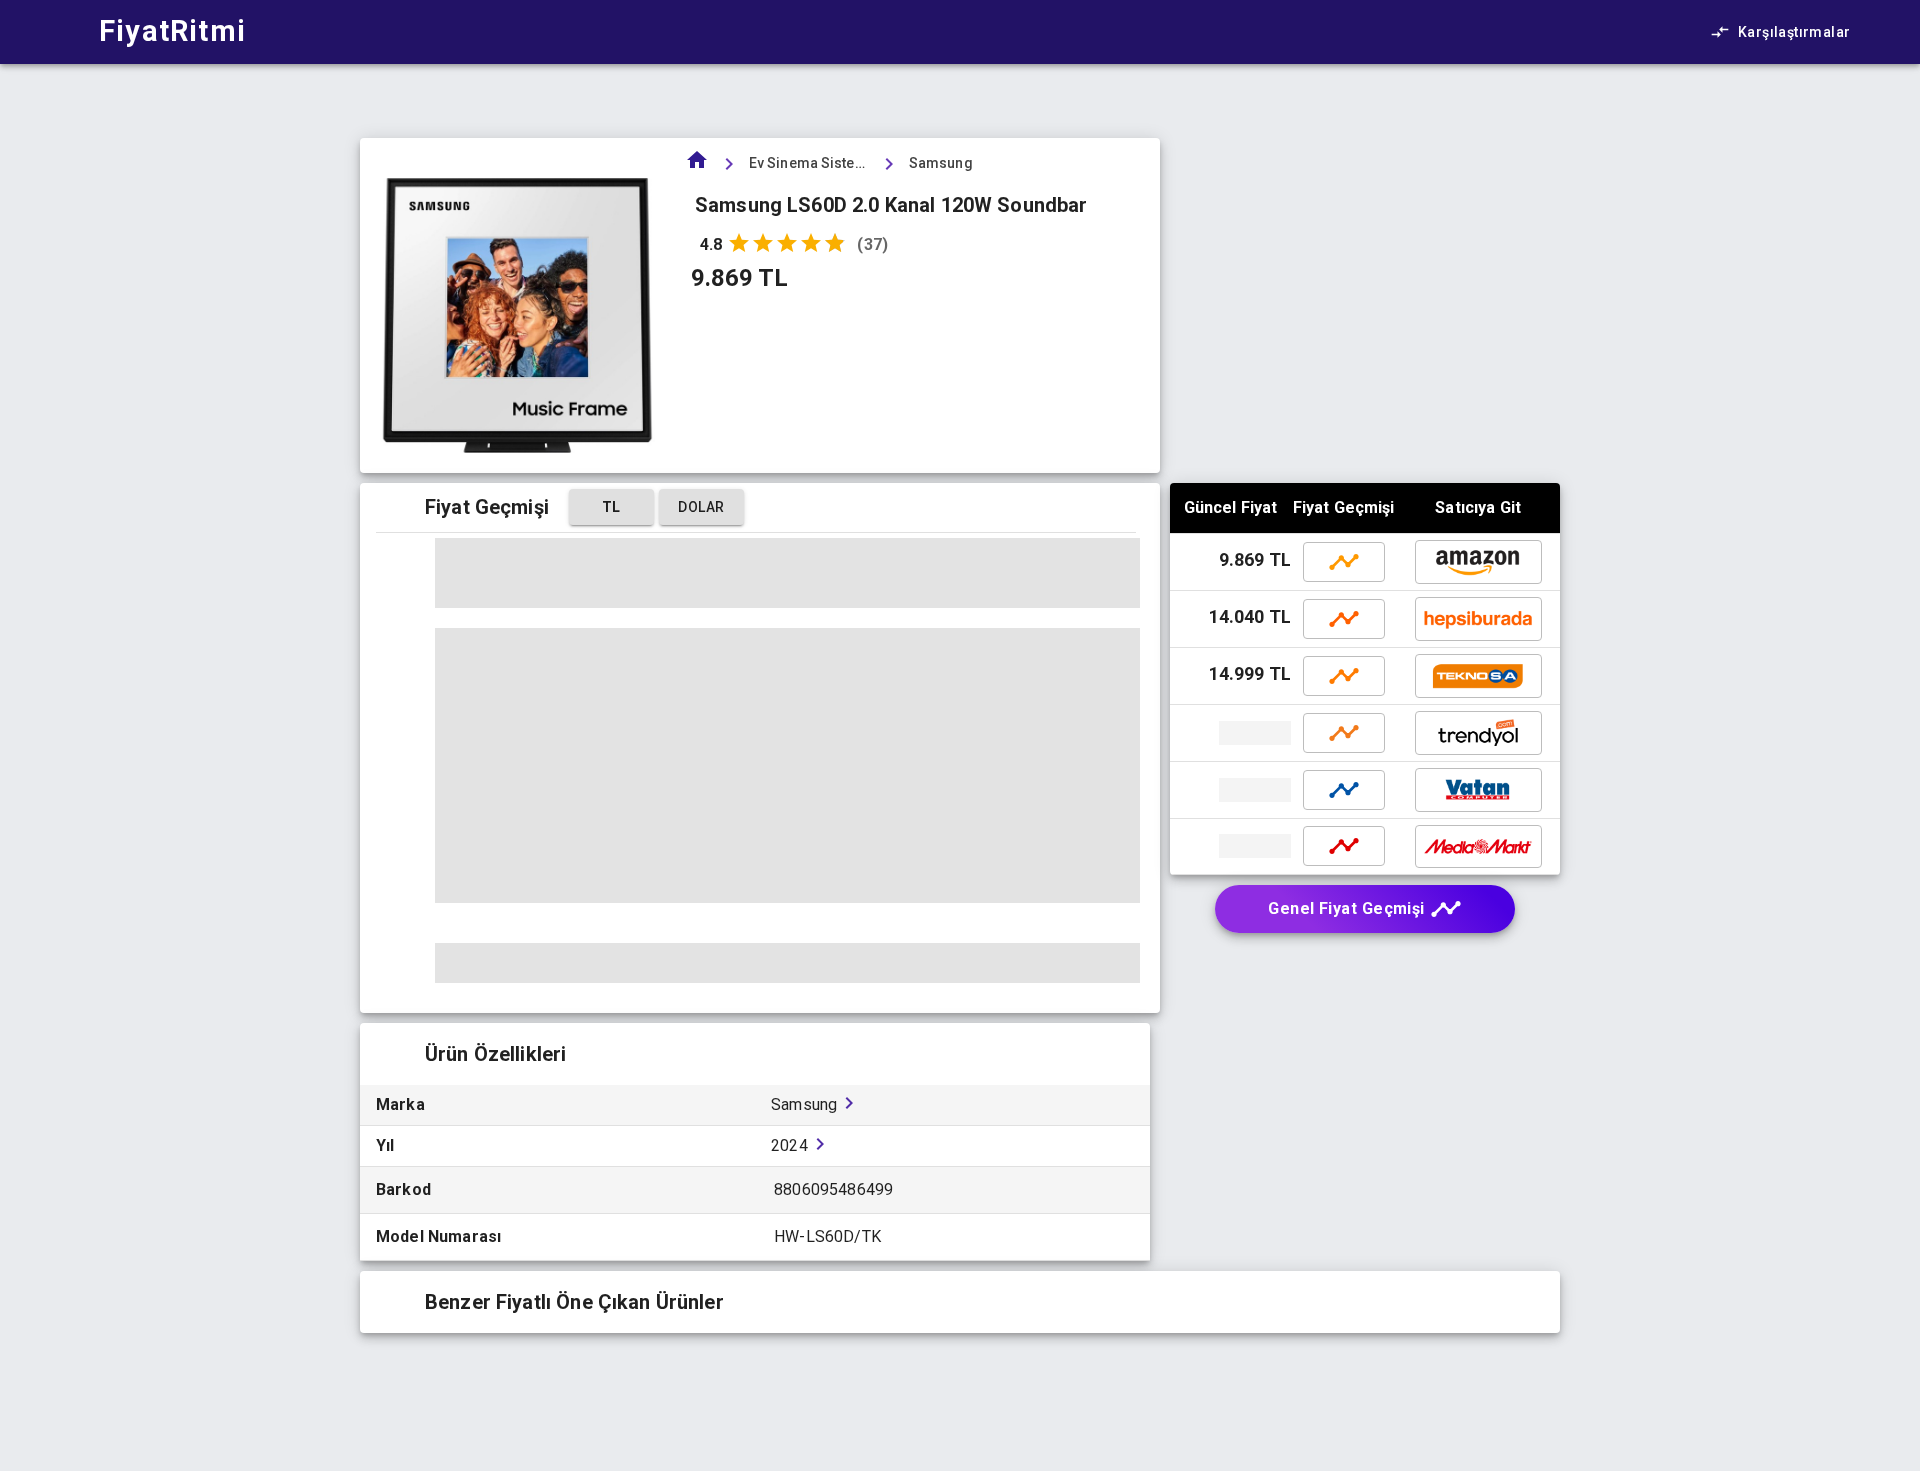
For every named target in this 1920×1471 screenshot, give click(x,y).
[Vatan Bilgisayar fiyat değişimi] (1344, 790)
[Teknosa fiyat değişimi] (1344, 676)
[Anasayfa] (697, 166)
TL (611, 507)
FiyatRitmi (172, 31)
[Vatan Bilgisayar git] (1233, 790)
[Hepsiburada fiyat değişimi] (1344, 619)
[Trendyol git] (1233, 733)
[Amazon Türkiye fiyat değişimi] (1344, 562)
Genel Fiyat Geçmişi (1346, 908)
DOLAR (701, 507)
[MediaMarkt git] (1233, 846)
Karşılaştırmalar (1794, 32)
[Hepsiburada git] (1478, 619)
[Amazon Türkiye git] (1478, 562)
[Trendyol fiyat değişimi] (1344, 733)
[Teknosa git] (1478, 676)
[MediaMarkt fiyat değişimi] (1344, 846)
